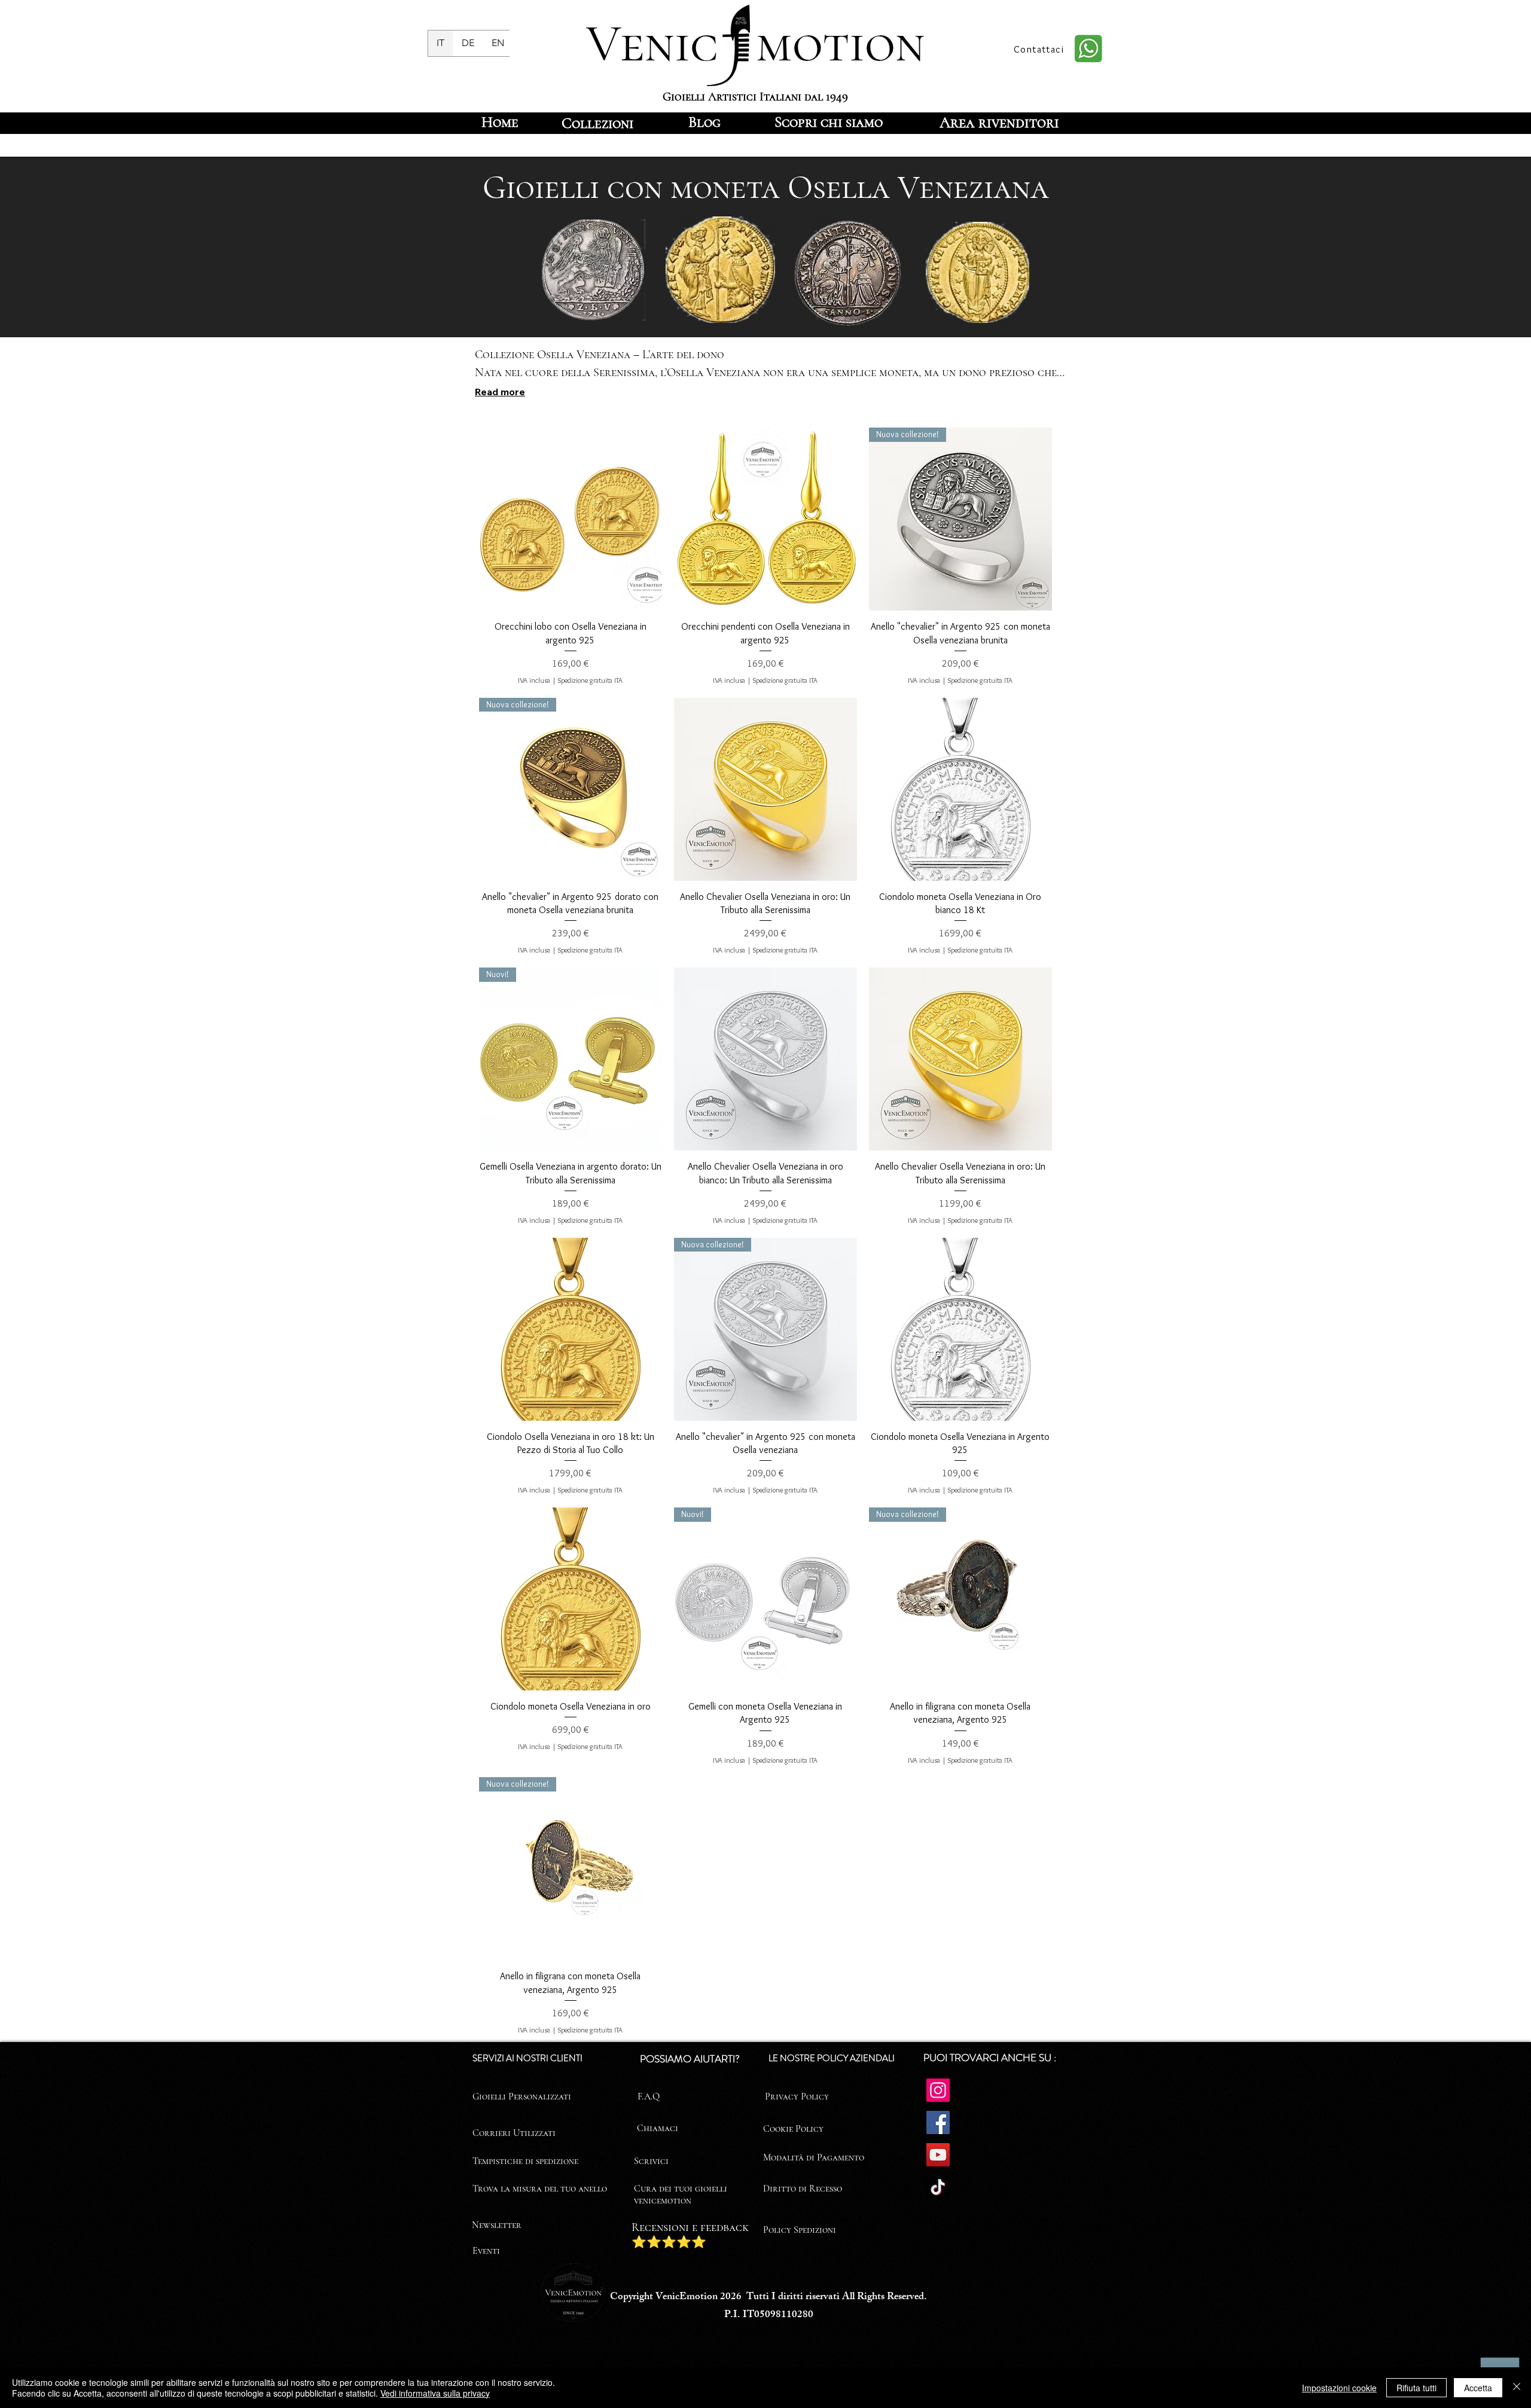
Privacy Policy (797, 2096)
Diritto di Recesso (803, 2189)
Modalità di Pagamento (814, 2157)
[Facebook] (938, 2122)
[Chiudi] (1517, 2388)
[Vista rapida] (571, 519)
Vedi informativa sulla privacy (435, 2393)
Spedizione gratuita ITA (590, 680)
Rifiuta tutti (1416, 2388)
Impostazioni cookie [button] (1339, 2388)
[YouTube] (938, 2155)
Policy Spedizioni (800, 2230)
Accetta (1478, 2388)
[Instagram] (938, 2090)
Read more (500, 392)
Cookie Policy (793, 2129)
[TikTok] (938, 2187)
